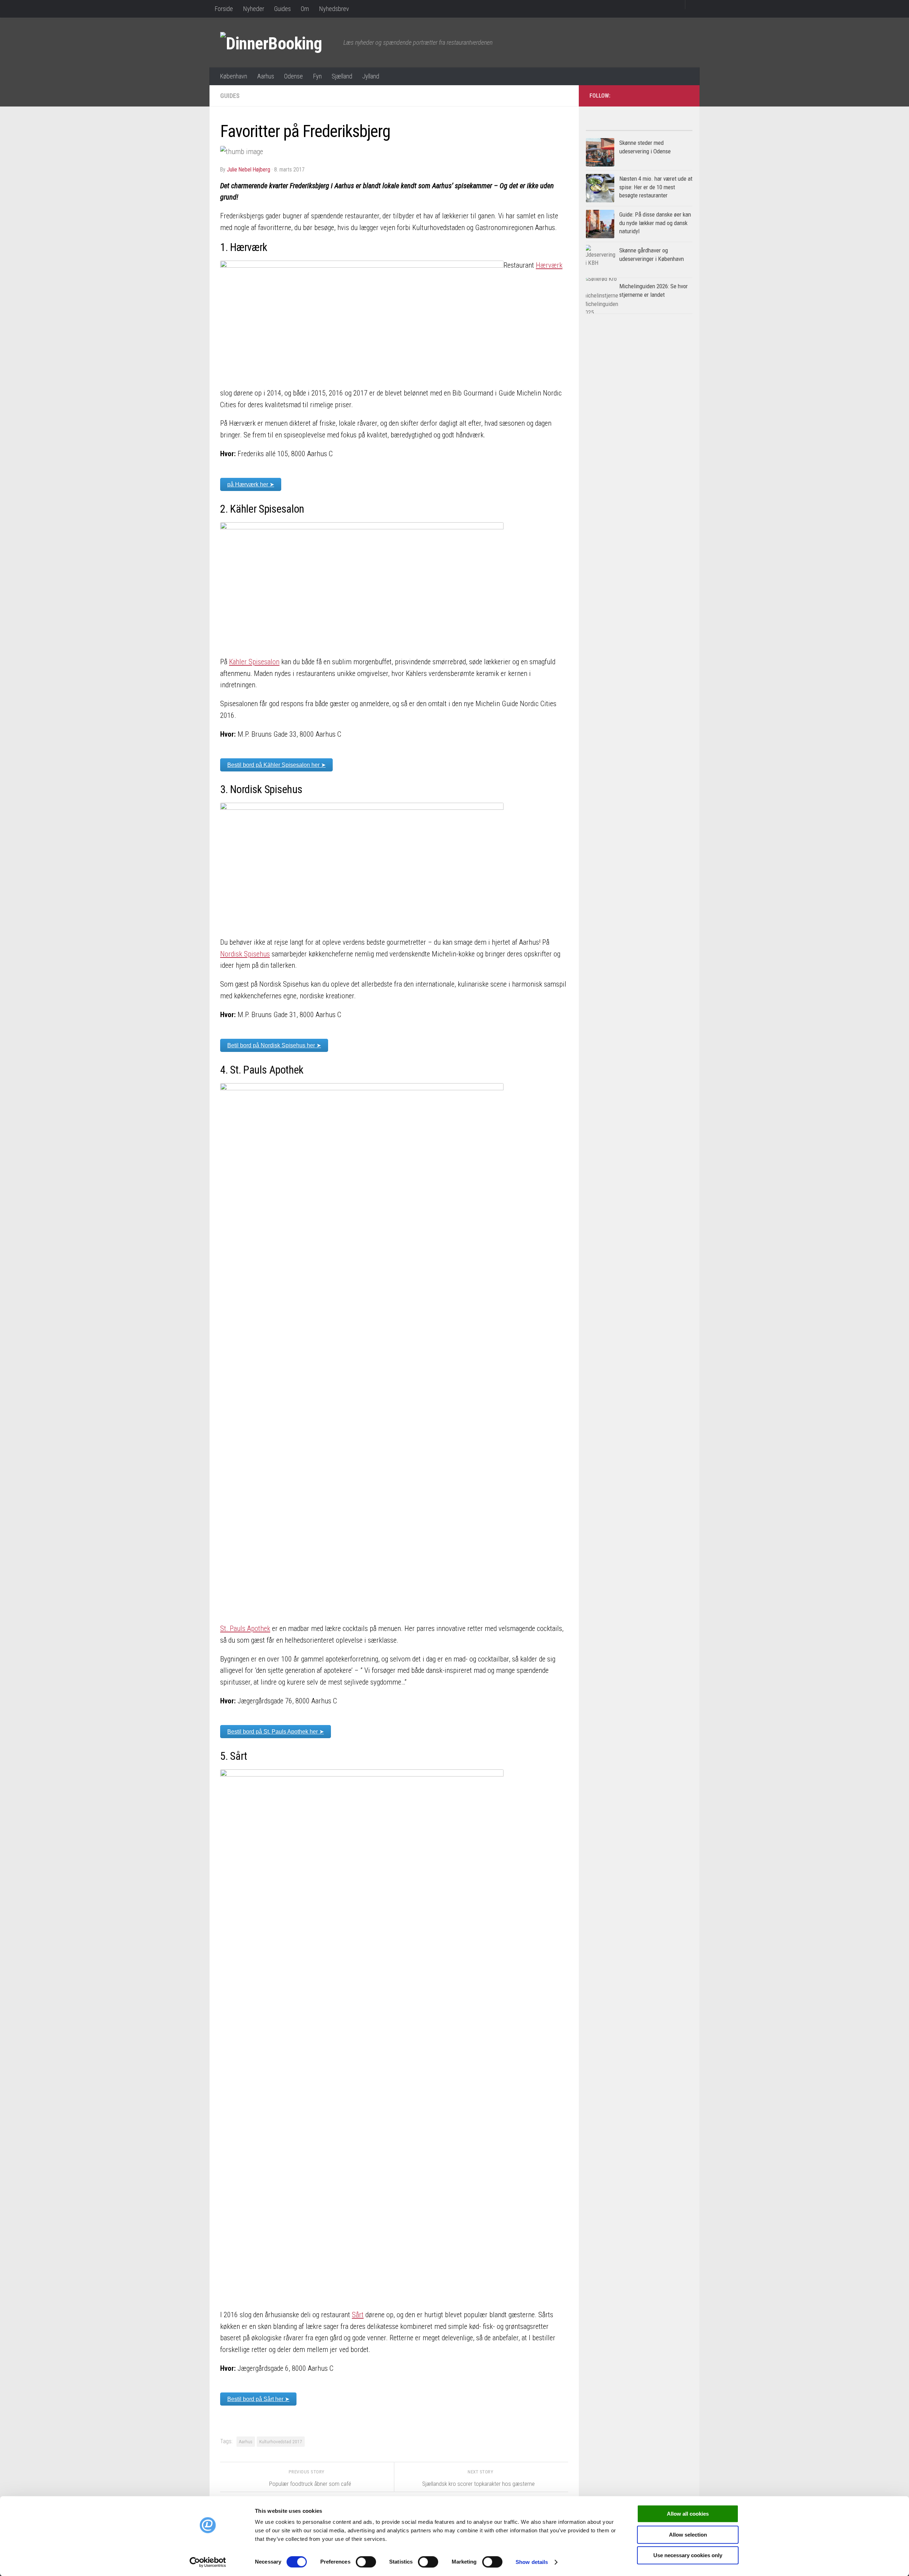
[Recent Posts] (666, 128)
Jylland (371, 76)
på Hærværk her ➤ (251, 484)
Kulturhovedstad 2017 (281, 2441)
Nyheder (254, 9)
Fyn (317, 76)
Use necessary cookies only (688, 2555)
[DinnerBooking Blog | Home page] (278, 43)
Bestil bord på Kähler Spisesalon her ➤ (276, 765)
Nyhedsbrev (334, 9)
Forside (224, 9)
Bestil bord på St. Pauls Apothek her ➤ (276, 1732)
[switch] (366, 2562)
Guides (282, 9)
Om (305, 9)
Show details (532, 2562)
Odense (293, 76)
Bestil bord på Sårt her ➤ (258, 2399)
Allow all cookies (688, 2514)
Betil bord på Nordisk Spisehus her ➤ (274, 1045)
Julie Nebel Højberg (249, 170)
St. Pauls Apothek (245, 1628)
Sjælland (342, 76)
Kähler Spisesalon (254, 662)
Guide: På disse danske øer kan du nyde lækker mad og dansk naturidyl (655, 223)
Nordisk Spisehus (245, 954)
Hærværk (549, 265)
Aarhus (266, 76)
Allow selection (688, 2535)
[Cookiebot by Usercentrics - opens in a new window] (208, 2562)
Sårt (358, 2315)
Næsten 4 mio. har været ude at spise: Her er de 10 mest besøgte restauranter (656, 187)
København (233, 76)
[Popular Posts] (613, 128)
